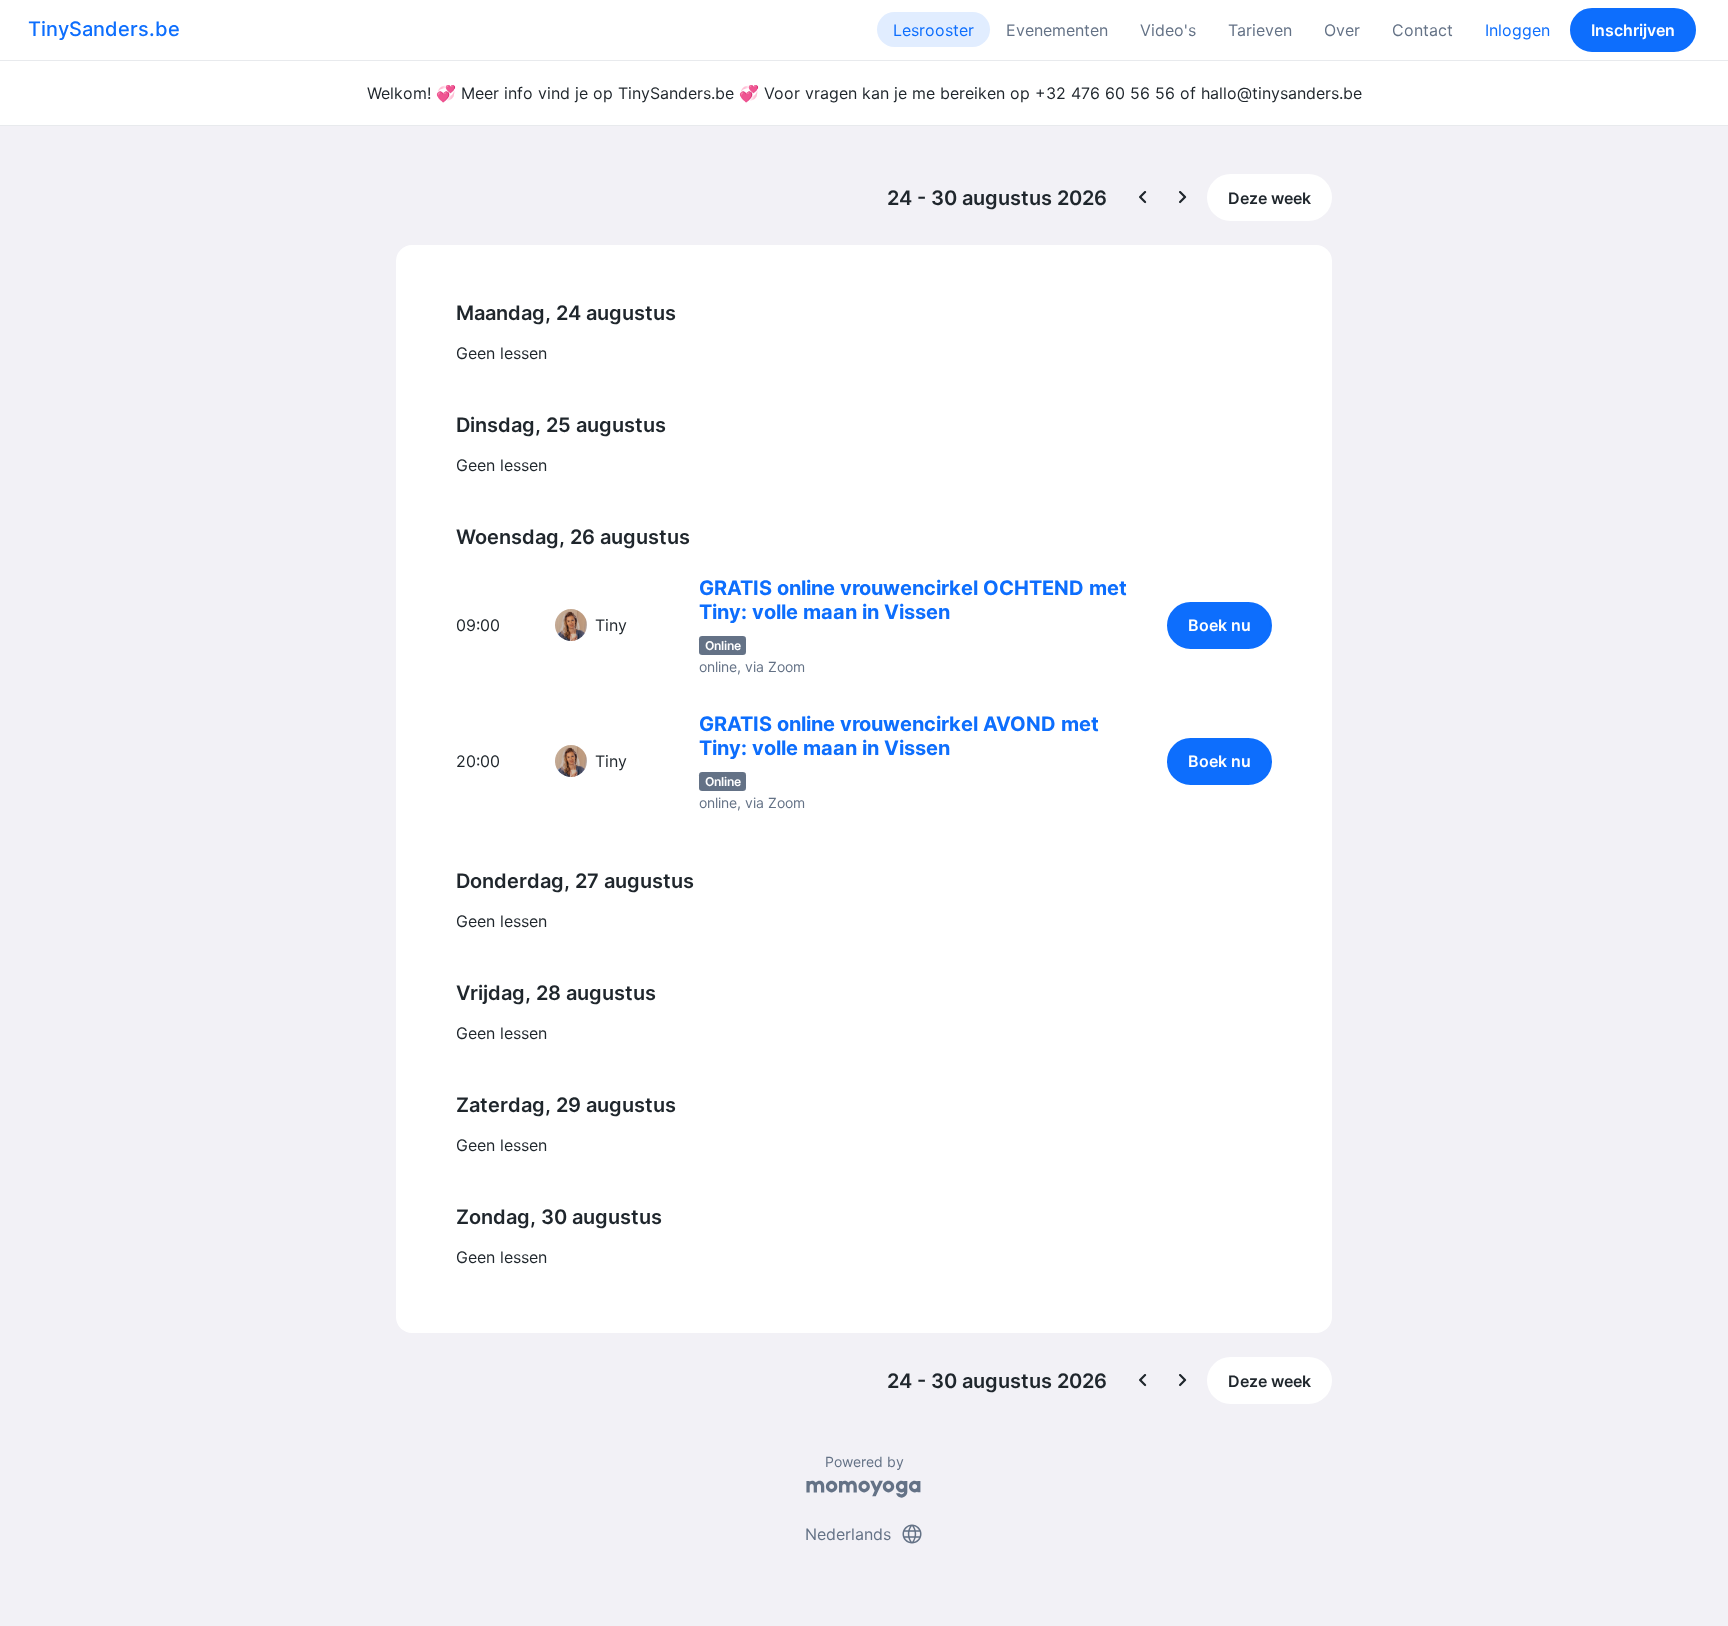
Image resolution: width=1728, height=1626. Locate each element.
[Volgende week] (1183, 198)
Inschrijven (1633, 30)
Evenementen (1057, 30)
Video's (1168, 30)
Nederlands (864, 1534)
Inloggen (1517, 30)
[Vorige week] (1143, 198)
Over (1342, 30)
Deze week (1269, 198)
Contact (1422, 30)
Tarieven (1260, 30)
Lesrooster (933, 30)
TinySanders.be (104, 29)
